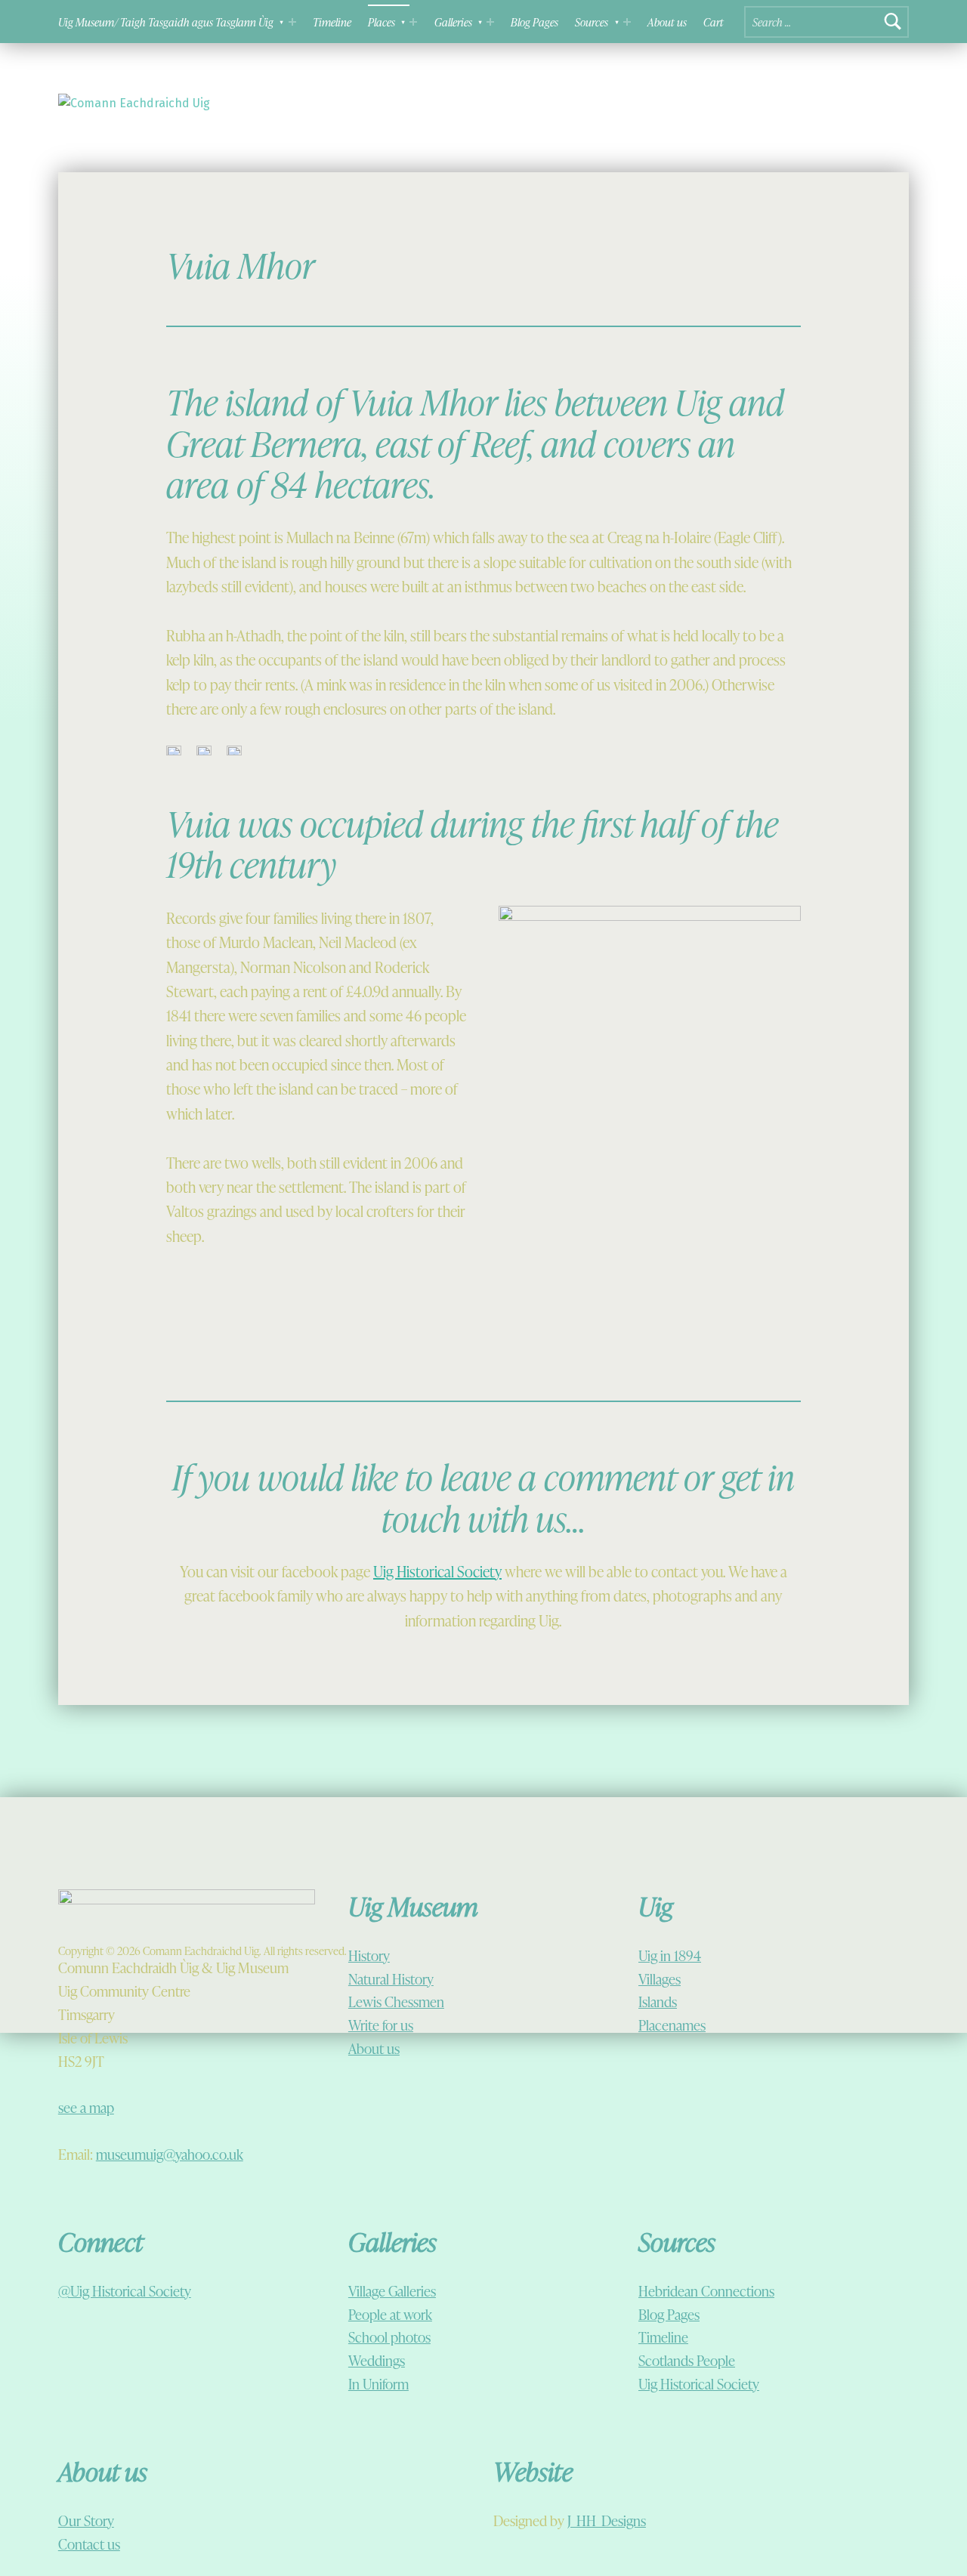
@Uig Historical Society (125, 2291)
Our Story (86, 2520)
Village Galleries (392, 2291)
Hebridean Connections (706, 2291)
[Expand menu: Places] (413, 22)
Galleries (453, 22)
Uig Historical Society (437, 1571)
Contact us (89, 2544)
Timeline (332, 22)
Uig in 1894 (670, 1955)
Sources (592, 22)
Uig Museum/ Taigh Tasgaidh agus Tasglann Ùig (166, 22)
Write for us (381, 2025)
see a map (86, 2107)
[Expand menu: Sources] (627, 22)
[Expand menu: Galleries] (490, 22)
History (369, 1955)
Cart (714, 22)
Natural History (391, 1979)
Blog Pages (534, 22)
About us (667, 22)
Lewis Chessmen (396, 2001)
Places (382, 22)
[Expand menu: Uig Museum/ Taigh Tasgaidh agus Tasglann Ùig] (292, 22)
